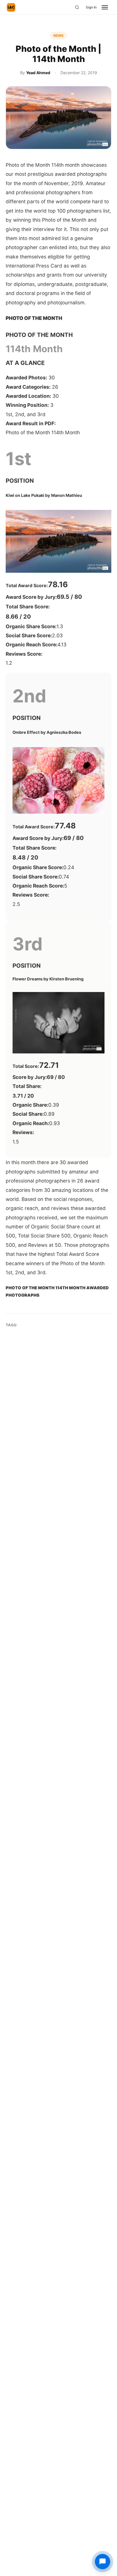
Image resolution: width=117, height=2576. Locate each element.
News (58, 36)
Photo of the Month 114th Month (43, 432)
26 (32, 387)
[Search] (77, 7)
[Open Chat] (103, 2562)
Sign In (91, 7)
